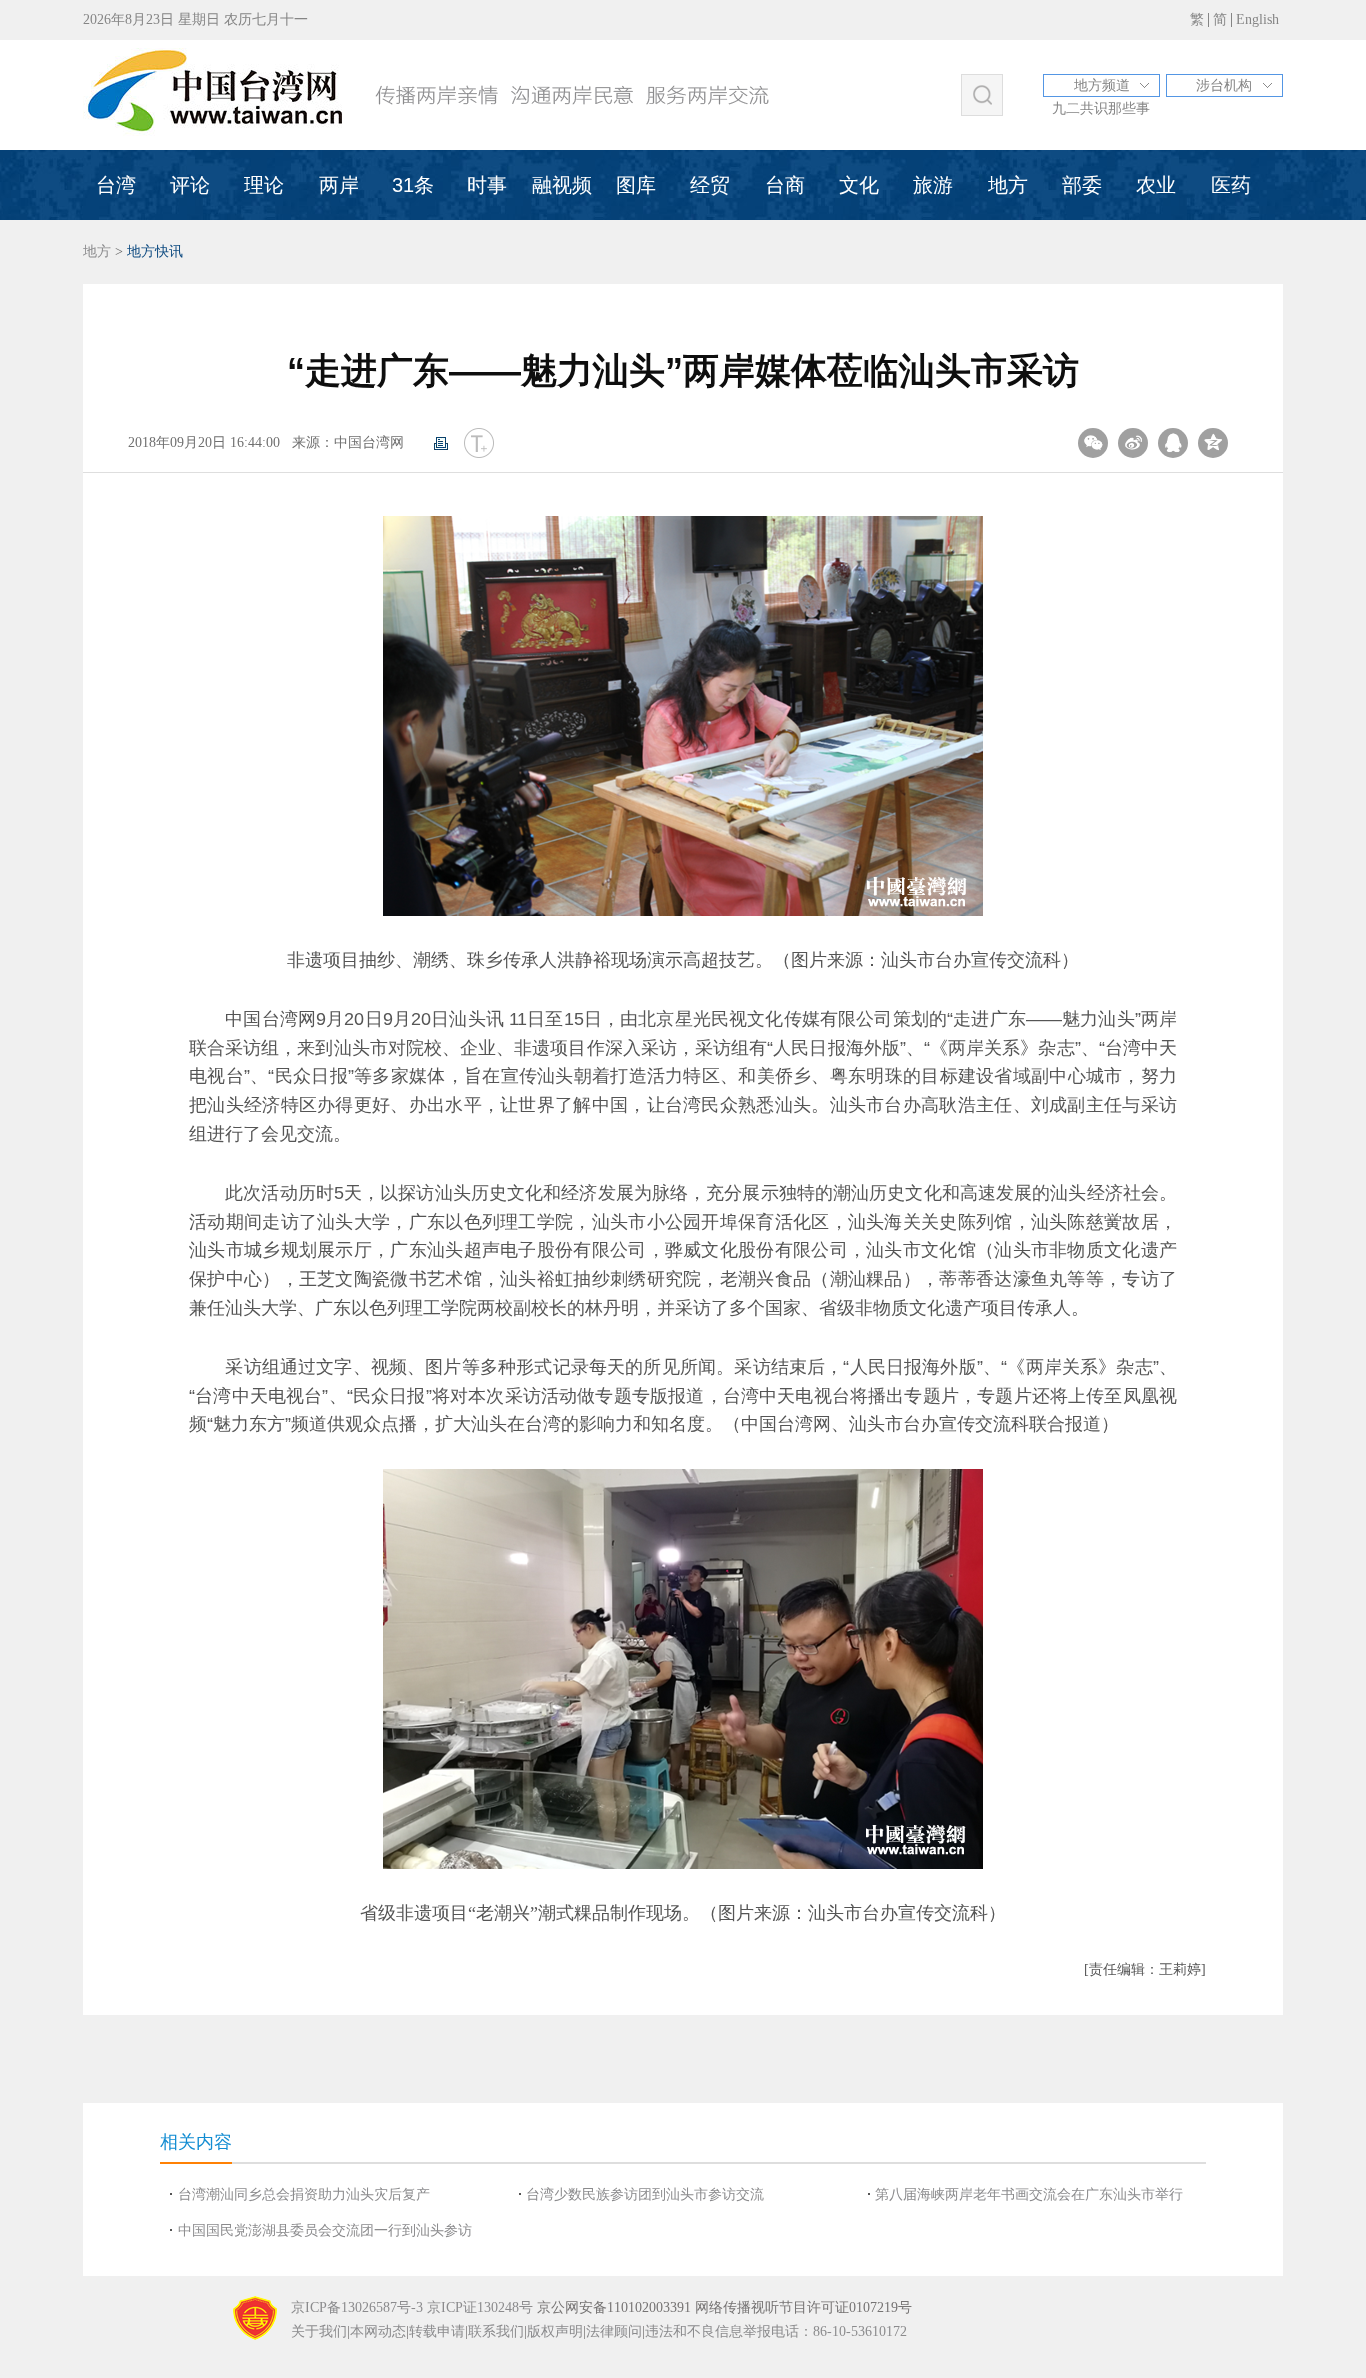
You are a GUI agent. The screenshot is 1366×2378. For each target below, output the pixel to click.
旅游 (933, 185)
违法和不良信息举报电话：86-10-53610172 (776, 2331)
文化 (859, 185)
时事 (487, 185)
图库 (636, 185)
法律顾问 (614, 2331)
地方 (1008, 185)
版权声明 (555, 2331)
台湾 (116, 185)
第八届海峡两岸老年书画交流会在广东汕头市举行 (1029, 2194)
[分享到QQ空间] (1213, 443)
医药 (1231, 185)
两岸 (339, 185)
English (1257, 19)
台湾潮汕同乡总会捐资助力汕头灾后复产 (304, 2194)
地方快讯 (155, 251)
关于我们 (319, 2331)
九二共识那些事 (1101, 108)
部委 (1082, 185)
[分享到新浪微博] (1133, 443)
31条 (413, 185)
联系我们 (496, 2331)
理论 (264, 185)
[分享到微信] (1093, 443)
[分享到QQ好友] (1173, 443)
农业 (1156, 185)
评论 (190, 185)
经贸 (710, 185)
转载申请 (437, 2331)
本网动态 (378, 2331)
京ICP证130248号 (480, 2307)
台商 (785, 185)
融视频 (562, 185)
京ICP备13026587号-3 (357, 2307)
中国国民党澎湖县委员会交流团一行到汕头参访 (325, 2230)
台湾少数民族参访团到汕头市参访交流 (645, 2194)
